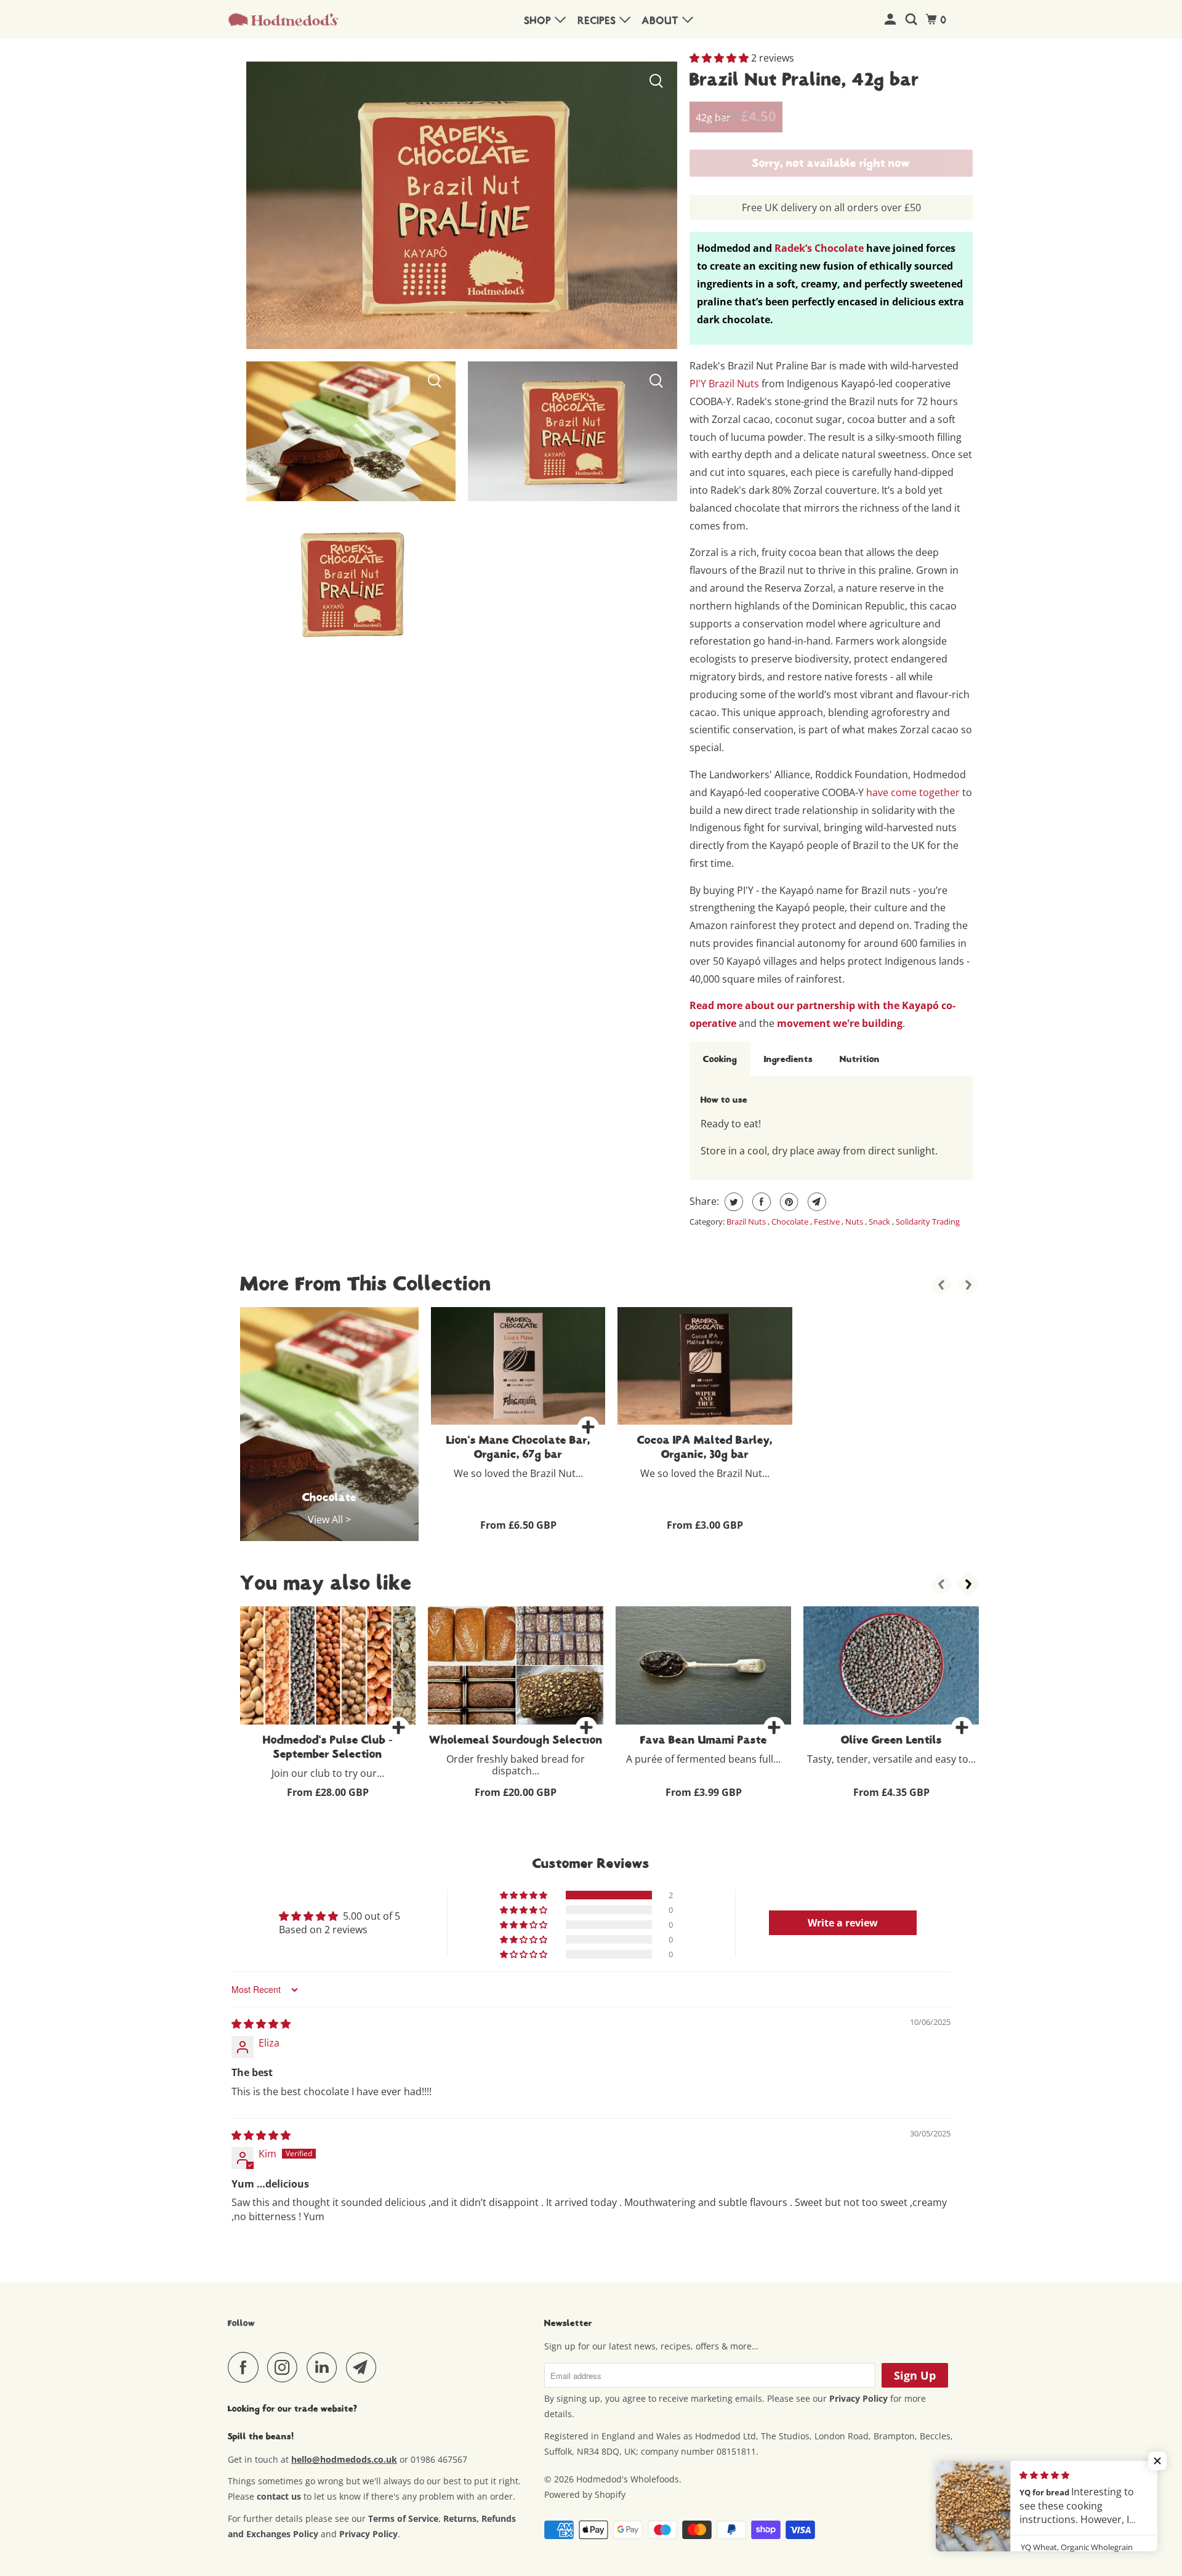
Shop (540, 21)
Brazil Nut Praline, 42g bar (804, 79)
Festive (828, 1222)
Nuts (855, 1222)
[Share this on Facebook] (760, 1202)
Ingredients (788, 1059)
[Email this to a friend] (815, 1202)
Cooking (720, 1059)
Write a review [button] (843, 1923)
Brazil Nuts (747, 1222)
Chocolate (791, 1222)
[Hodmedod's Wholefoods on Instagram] (286, 2367)
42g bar (736, 116)
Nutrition (860, 1059)
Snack (880, 1222)
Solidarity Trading (928, 1222)
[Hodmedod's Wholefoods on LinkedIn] (325, 2367)
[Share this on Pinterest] (788, 1202)
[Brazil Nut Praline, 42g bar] (351, 431)
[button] (720, 58)
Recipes (599, 21)
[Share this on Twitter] (732, 1202)
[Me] (892, 20)
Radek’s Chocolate (819, 248)
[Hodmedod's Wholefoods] (283, 20)
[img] (261, 2024)
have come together (913, 792)
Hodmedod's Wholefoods (628, 2479)
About (662, 21)
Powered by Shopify (585, 2494)
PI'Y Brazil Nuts (724, 384)
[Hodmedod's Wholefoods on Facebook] (246, 2367)
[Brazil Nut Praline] (462, 205)
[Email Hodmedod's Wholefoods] (364, 2367)
